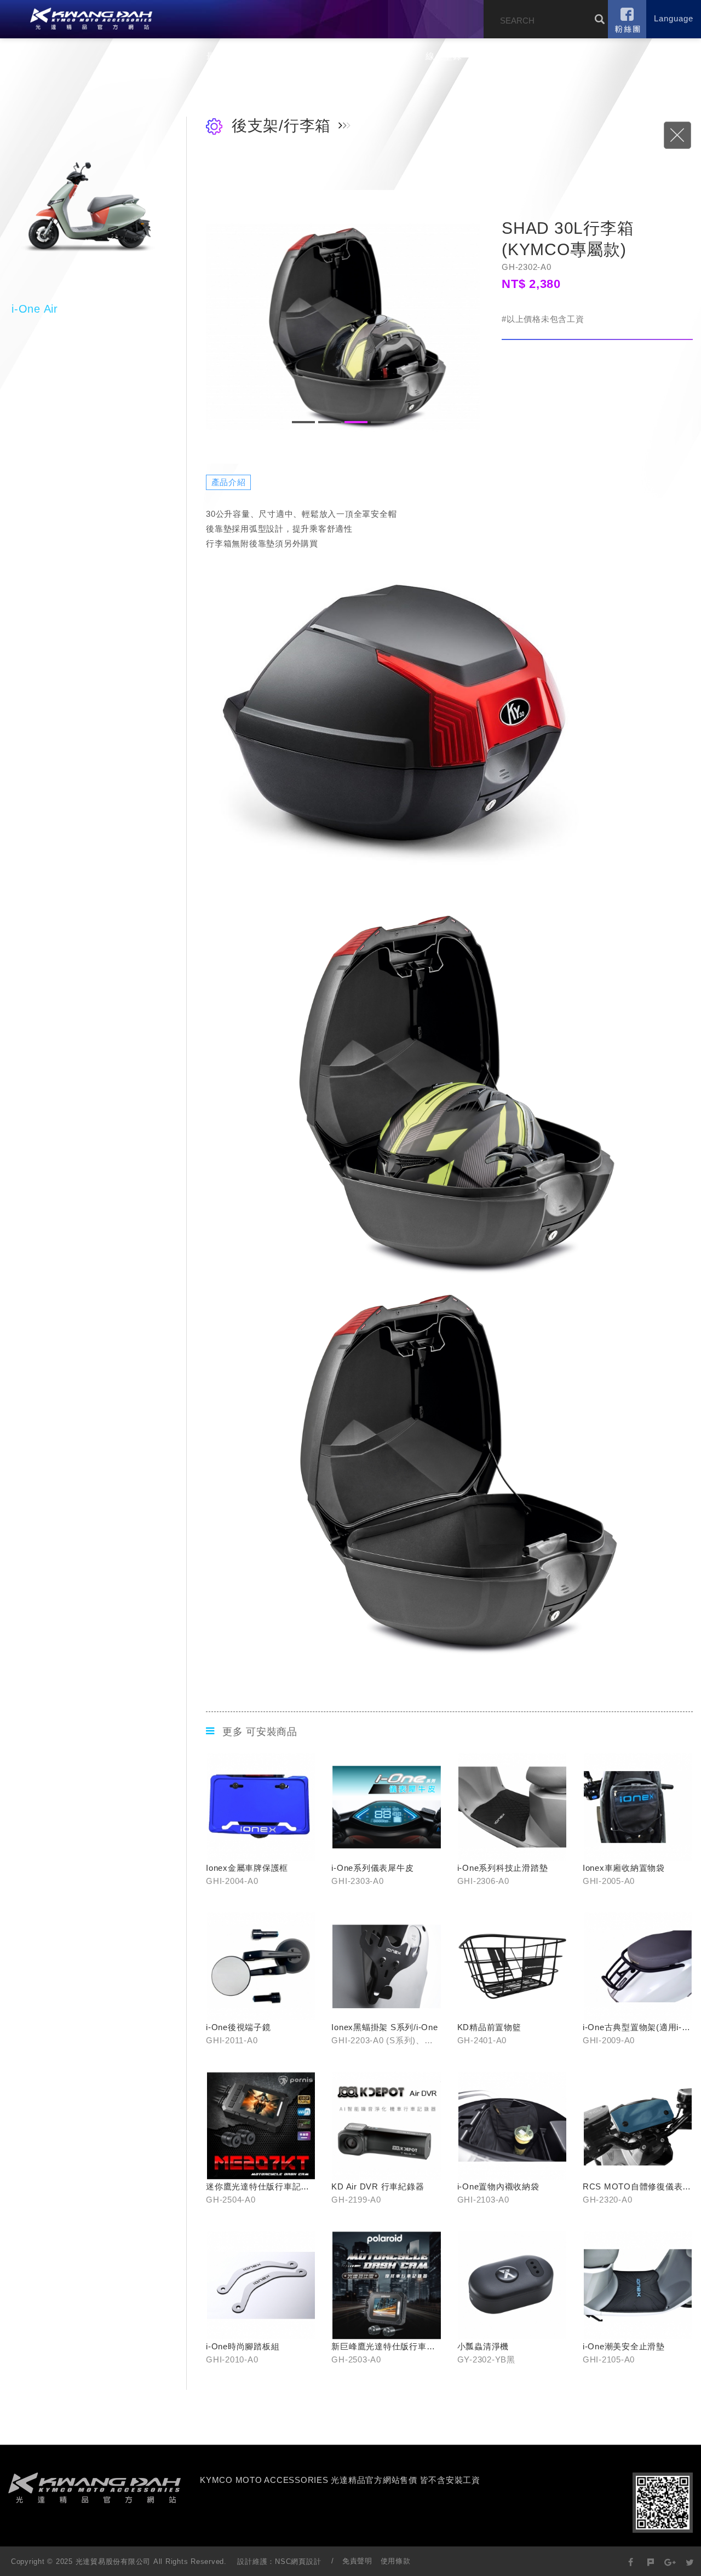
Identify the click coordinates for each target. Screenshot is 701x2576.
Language (674, 18)
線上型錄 (444, 56)
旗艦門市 (334, 56)
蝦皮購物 (389, 56)
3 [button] (356, 422)
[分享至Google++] (670, 2561)
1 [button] (303, 422)
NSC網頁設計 (298, 2561)
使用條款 (396, 2561)
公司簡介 (170, 56)
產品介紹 (280, 56)
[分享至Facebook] (631, 2561)
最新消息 (225, 56)
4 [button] (382, 422)
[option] (343, 327)
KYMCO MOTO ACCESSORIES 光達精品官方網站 (91, 19)
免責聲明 (357, 2561)
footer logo (94, 2488)
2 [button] (330, 422)
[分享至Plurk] (651, 2561)
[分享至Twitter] (690, 2561)
